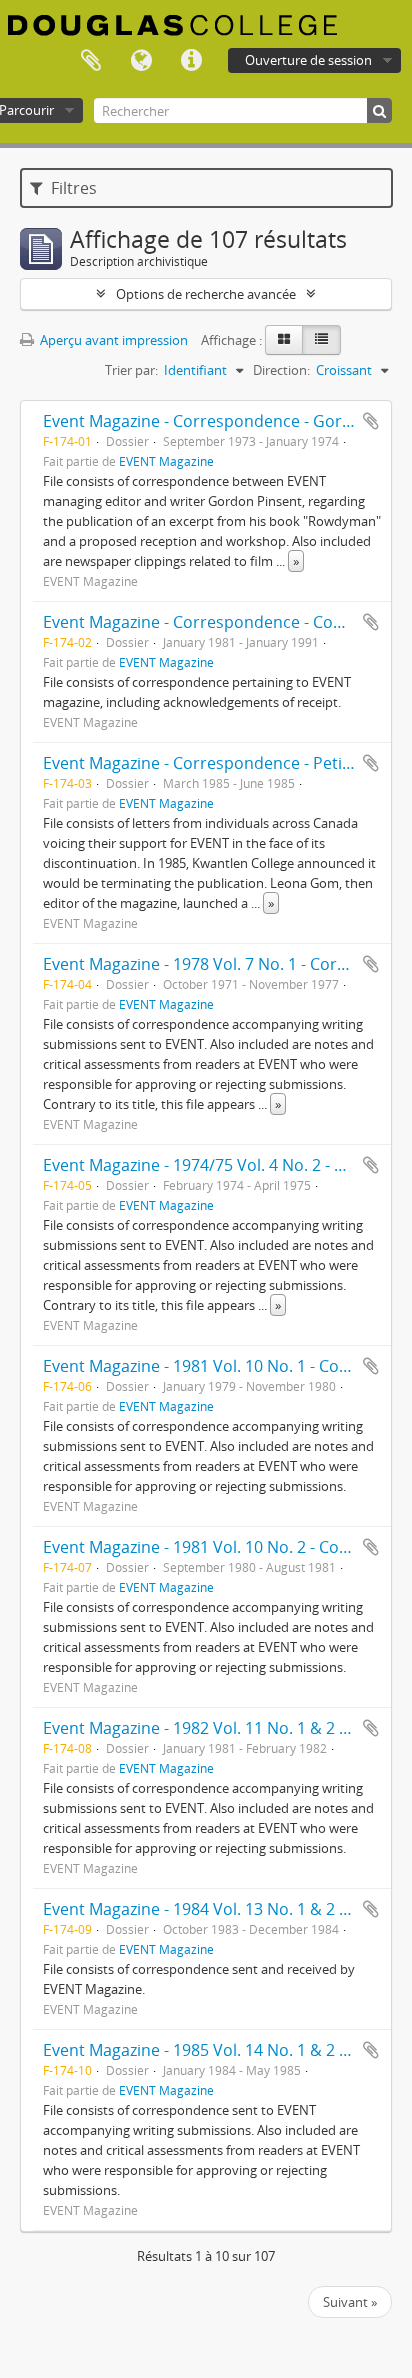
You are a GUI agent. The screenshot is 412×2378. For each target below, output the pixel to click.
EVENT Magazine (166, 461)
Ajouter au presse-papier (371, 421)
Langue (141, 61)
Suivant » (350, 2302)
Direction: (281, 370)
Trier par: (131, 370)
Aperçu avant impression (112, 340)
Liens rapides (191, 61)
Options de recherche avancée (206, 294)
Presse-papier (91, 61)
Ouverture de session (308, 60)
